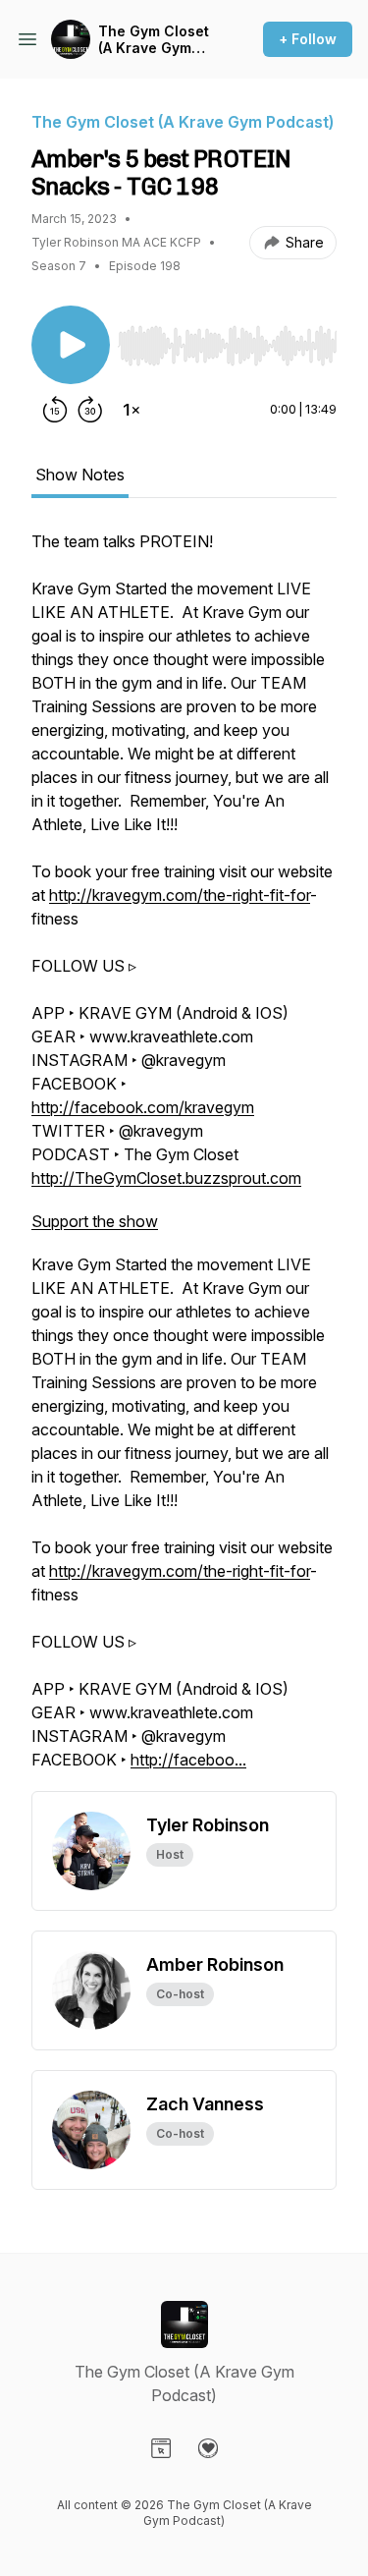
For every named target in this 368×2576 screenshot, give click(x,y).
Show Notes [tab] (80, 475)
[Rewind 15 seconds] (55, 410)
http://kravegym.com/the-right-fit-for (180, 895)
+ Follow (308, 39)
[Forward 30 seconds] (90, 410)
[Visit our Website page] (161, 2448)
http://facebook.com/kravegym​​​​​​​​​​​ (143, 1107)
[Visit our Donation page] (208, 2448)
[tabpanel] (184, 1160)
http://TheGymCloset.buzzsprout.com (166, 1178)
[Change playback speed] (131, 410)
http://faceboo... (188, 1760)
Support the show (95, 1221)
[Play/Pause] (71, 345)
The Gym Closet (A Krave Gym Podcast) (154, 40)
